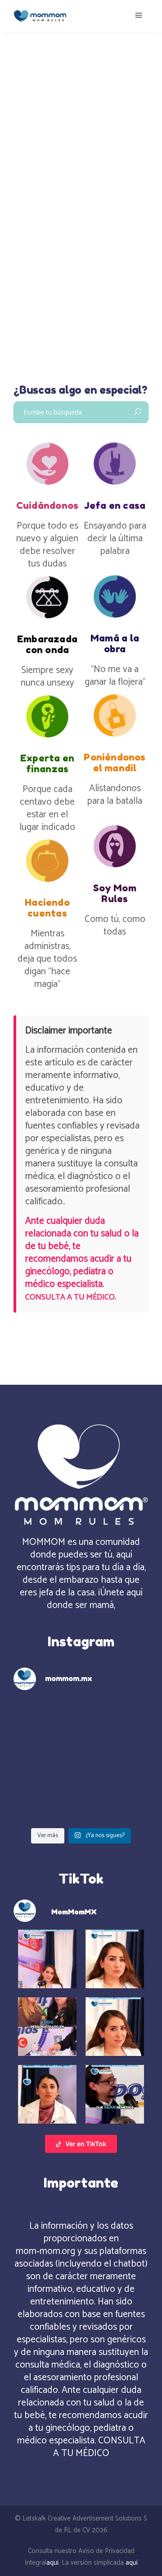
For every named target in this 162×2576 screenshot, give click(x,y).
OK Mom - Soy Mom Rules (80, 188)
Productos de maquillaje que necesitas (76, 231)
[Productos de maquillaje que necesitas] (81, 110)
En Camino (38, 177)
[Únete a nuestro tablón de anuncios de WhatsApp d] (46, 1719)
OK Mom (26, 188)
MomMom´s (42, 165)
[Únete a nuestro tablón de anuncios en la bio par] (46, 1761)
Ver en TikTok (86, 2144)
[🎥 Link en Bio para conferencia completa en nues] (46, 1803)
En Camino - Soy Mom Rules (97, 177)
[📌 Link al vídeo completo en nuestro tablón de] (116, 1803)
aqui (52, 2563)
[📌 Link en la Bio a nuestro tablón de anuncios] (116, 1761)
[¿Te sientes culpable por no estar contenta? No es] (116, 1719)
